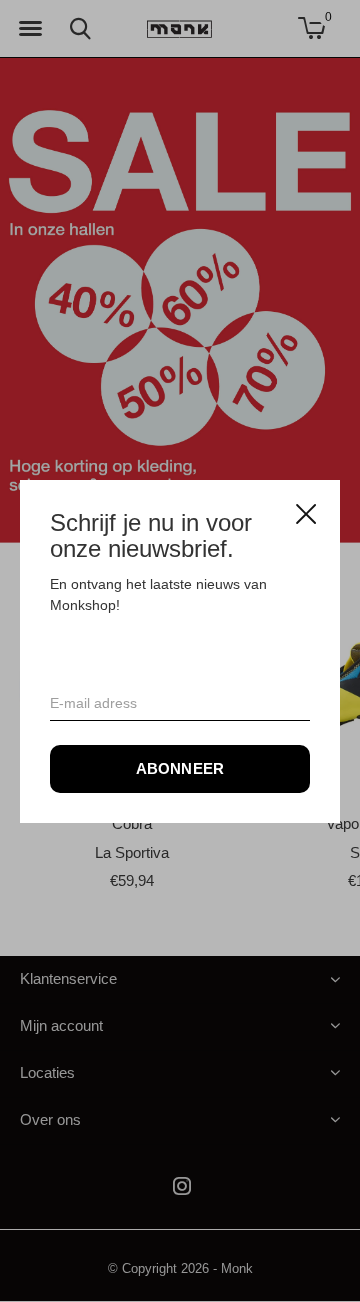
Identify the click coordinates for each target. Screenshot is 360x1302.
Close (306, 514)
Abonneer (180, 767)
